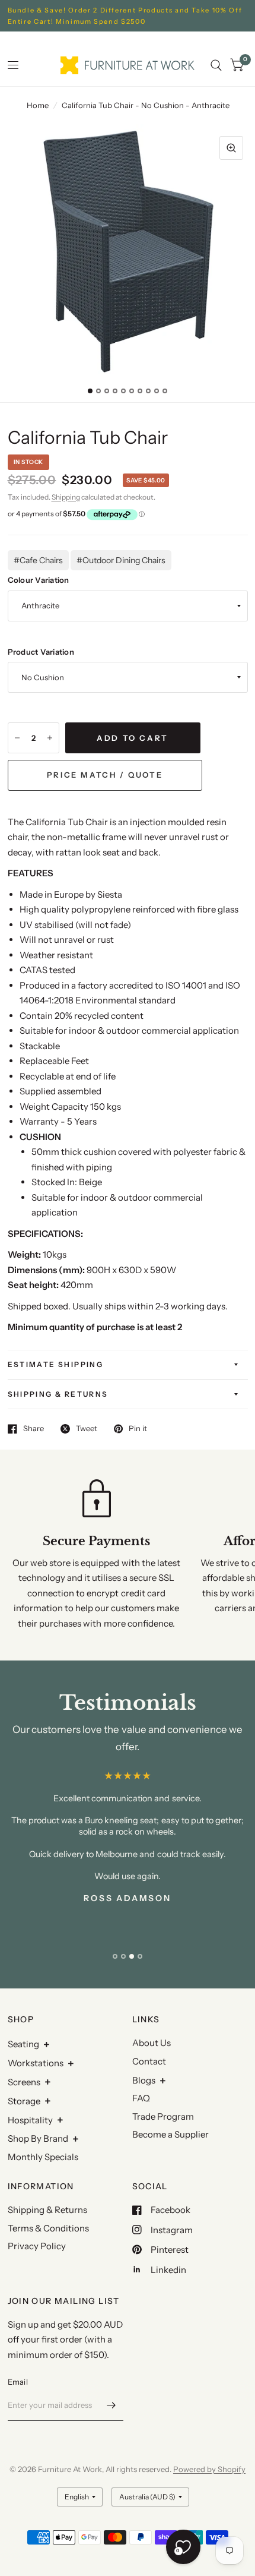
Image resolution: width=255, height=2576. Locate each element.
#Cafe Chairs (38, 560)
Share (34, 1429)
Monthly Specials (43, 2157)
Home (38, 105)
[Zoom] (231, 148)
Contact (149, 2061)
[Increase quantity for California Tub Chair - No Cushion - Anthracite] (50, 738)
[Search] (216, 65)
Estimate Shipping (56, 1364)
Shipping (66, 497)
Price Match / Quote (105, 775)
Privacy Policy (37, 2246)
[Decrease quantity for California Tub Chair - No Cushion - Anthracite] (17, 738)
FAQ (141, 2098)
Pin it (138, 1429)
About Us (152, 2043)
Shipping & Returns (58, 1394)
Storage (24, 2101)
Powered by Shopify (209, 2469)
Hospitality (30, 2120)
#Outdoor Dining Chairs (121, 560)
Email (18, 2382)
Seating (23, 2044)
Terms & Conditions (48, 2228)
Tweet (87, 1429)
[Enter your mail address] (111, 2405)
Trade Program (163, 2116)
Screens (24, 2082)
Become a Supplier (170, 2134)
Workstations (36, 2063)
